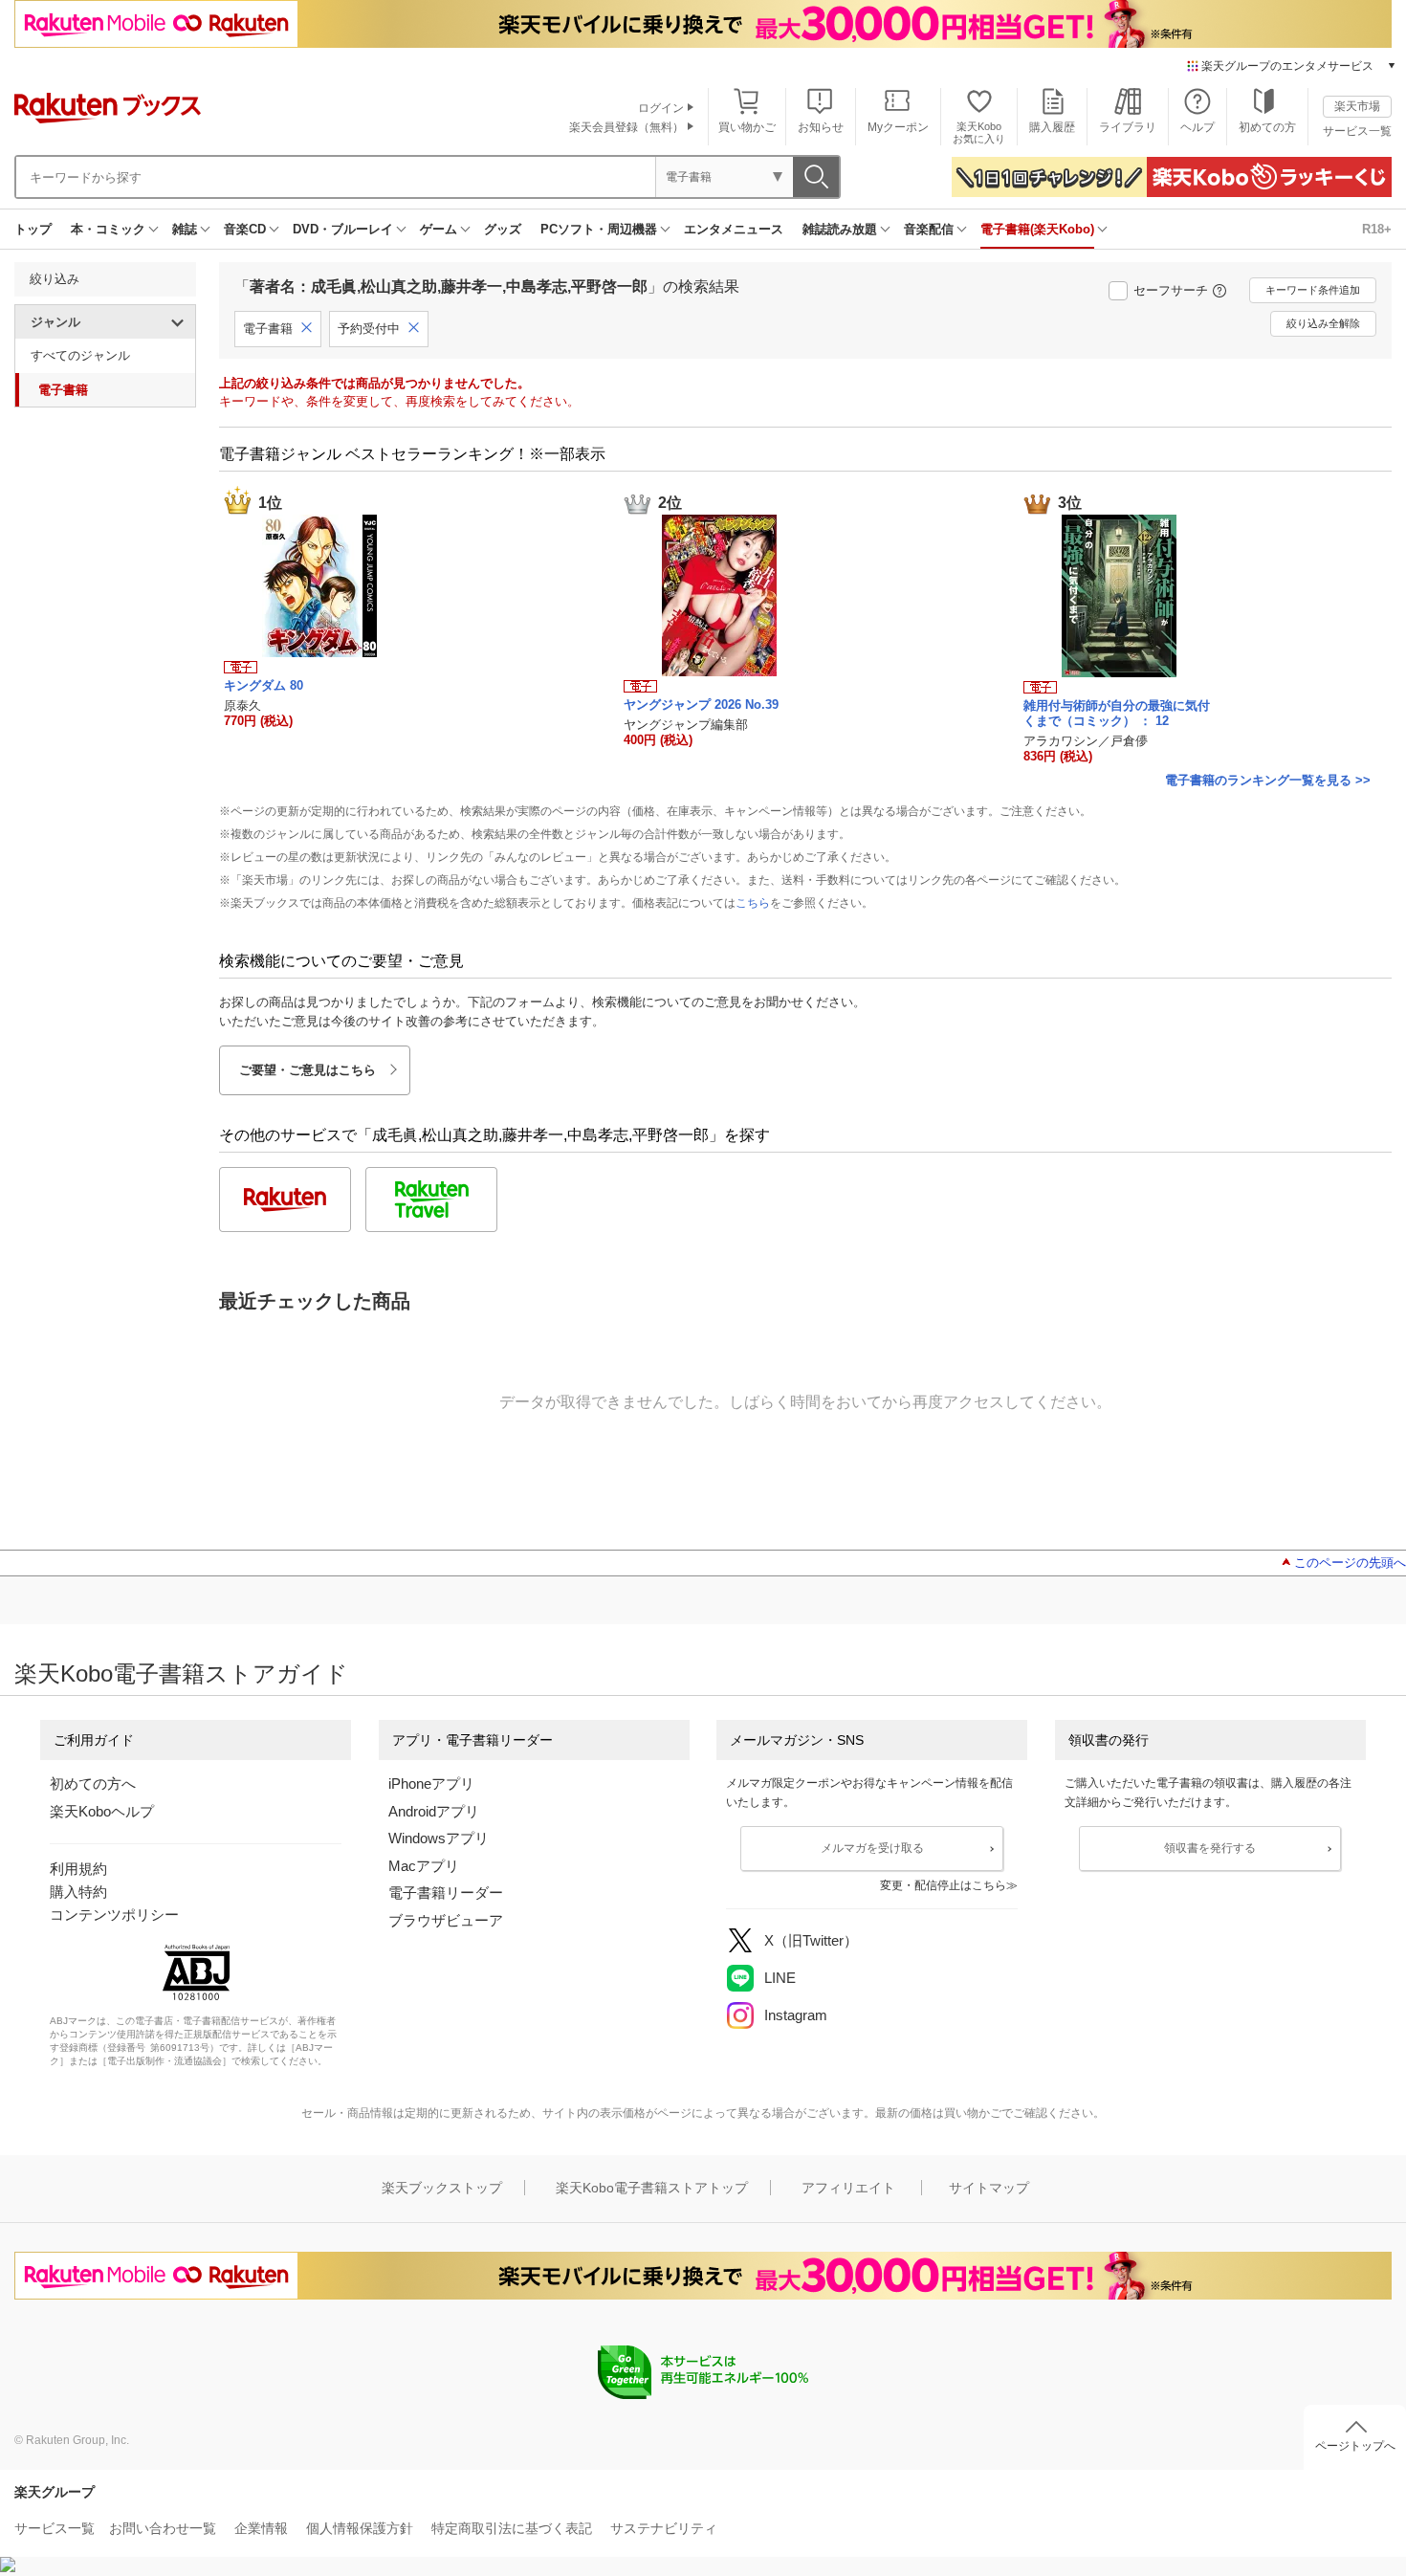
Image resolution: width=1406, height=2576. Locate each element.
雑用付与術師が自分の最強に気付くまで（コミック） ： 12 (1117, 713)
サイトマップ (989, 2188)
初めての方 (1267, 127)
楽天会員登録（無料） (626, 127)
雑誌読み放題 (840, 229)
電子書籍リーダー (446, 1893)
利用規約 (78, 1869)
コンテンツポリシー (114, 1915)
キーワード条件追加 (1313, 290)
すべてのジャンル (80, 355)
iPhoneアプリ (431, 1783)
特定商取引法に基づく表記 (512, 2528)
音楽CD (245, 229)
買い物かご (747, 127)
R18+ (1377, 229)
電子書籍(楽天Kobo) (1037, 229)
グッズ (503, 229)
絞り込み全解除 (1323, 323)
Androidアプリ (434, 1811)
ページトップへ (1355, 2446)
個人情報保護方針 (360, 2528)
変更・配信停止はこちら (943, 1885)
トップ (33, 229)
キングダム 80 (264, 685)
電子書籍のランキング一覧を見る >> (1268, 780)
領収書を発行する (1210, 1848)
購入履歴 (1052, 127)
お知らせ (821, 127)
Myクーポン (898, 127)
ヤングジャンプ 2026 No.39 (701, 705)
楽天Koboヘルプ (102, 1811)
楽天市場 (1357, 106)
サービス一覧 (1357, 131)
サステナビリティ (664, 2528)
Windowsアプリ (439, 1838)
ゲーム (439, 229)
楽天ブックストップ (442, 2188)
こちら (753, 903)
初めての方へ (93, 1783)
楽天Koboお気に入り (979, 132)
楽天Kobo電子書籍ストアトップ (652, 2188)
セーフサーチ (1171, 290)
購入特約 (78, 1892)
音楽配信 (929, 229)
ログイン (661, 108)
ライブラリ (1128, 127)
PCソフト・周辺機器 (599, 229)
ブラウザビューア (446, 1920)
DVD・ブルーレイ (343, 229)
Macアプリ (424, 1866)
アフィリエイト (848, 2188)
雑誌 (185, 229)
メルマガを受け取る (872, 1848)
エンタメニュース (734, 229)
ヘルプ (1197, 127)
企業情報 (261, 2528)
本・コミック (108, 229)
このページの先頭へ (1350, 1563)
